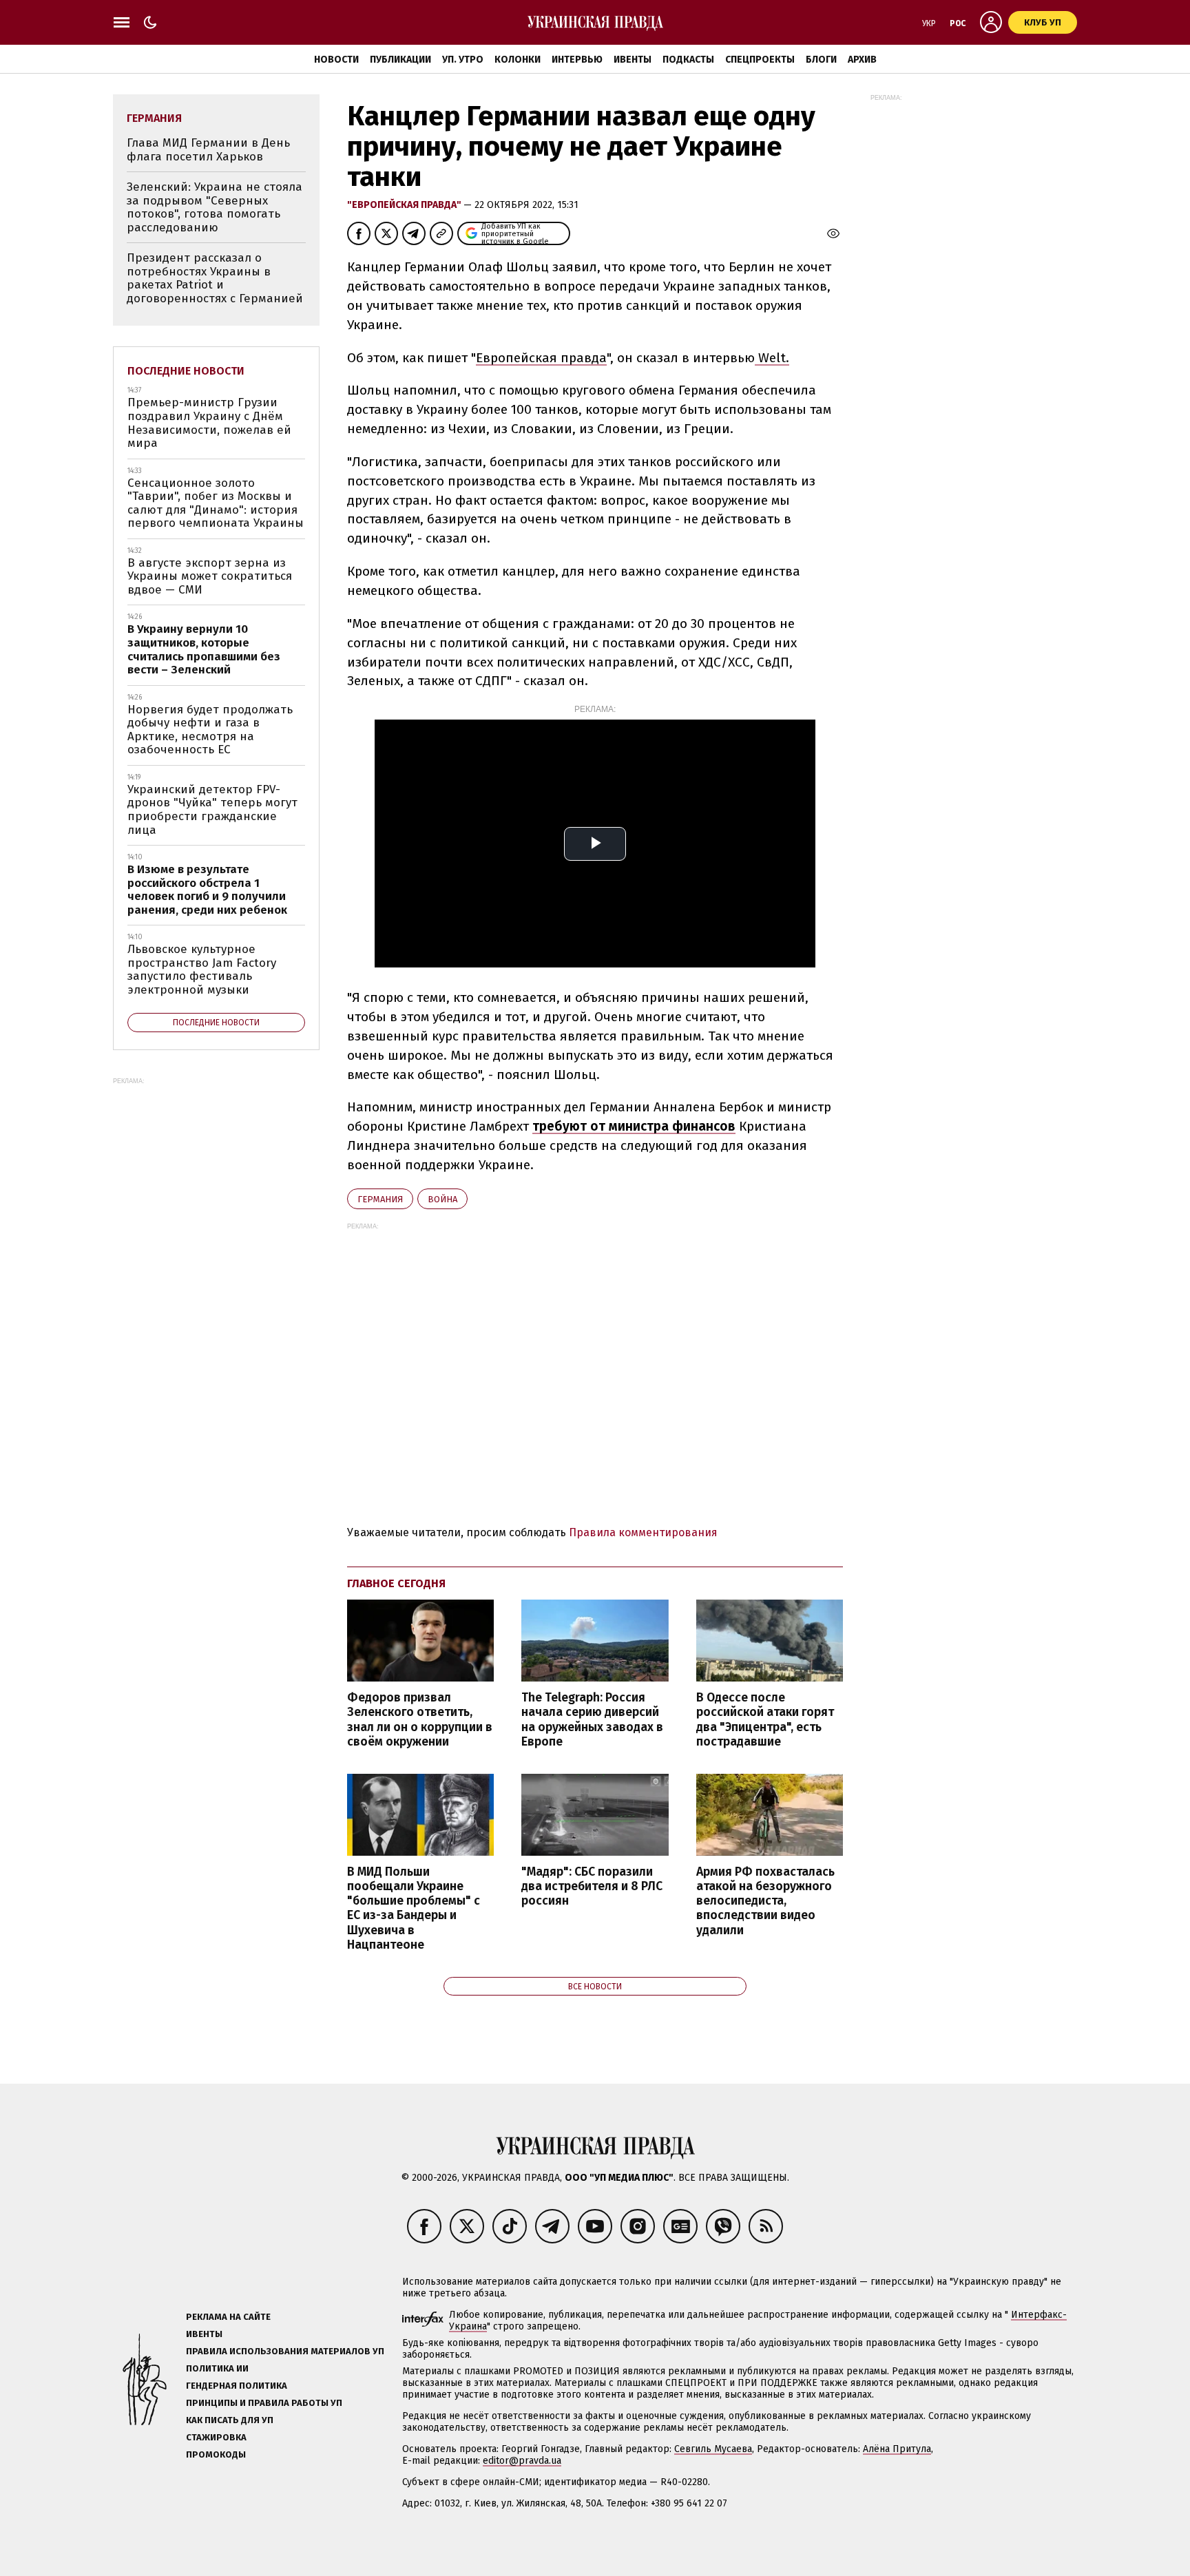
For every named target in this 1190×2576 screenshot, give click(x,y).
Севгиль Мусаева (713, 2449)
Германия (380, 1199)
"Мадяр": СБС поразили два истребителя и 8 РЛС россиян (592, 1886)
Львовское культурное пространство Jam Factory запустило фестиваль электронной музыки (202, 970)
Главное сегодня (396, 1583)
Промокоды (216, 2454)
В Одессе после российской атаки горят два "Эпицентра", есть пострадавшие (765, 1719)
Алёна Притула (897, 2449)
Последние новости (186, 371)
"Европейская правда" (405, 205)
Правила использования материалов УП (285, 2351)
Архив (862, 60)
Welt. (772, 358)
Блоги (821, 60)
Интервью (577, 60)
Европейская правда (541, 358)
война (442, 1199)
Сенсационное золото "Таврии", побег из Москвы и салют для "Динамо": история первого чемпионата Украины (216, 503)
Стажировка (216, 2437)
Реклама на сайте (228, 2317)
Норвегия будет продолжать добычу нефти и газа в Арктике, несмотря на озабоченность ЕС (210, 730)
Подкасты (688, 60)
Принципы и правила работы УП (264, 2403)
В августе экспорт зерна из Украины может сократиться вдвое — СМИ (210, 576)
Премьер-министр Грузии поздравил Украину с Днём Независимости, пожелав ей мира (209, 423)
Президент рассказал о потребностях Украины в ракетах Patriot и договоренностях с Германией (215, 278)
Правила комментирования (643, 1532)
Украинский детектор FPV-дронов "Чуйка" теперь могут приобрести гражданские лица (212, 810)
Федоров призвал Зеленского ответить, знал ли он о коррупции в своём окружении (420, 1719)
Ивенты (633, 60)
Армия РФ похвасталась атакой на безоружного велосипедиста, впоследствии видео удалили (765, 1901)
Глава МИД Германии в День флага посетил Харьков (208, 150)
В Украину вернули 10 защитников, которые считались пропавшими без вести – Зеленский (204, 649)
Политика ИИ (217, 2368)
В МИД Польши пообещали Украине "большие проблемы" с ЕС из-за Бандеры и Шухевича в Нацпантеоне (414, 1908)
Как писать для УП (230, 2420)
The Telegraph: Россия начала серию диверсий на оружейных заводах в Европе (592, 1719)
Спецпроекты (760, 60)
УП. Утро (463, 60)
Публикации (400, 60)
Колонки (518, 60)
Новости (336, 60)
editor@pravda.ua (522, 2461)
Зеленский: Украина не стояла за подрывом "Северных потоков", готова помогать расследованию (215, 207)
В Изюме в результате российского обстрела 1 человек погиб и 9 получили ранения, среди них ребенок (207, 890)
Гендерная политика (237, 2386)
